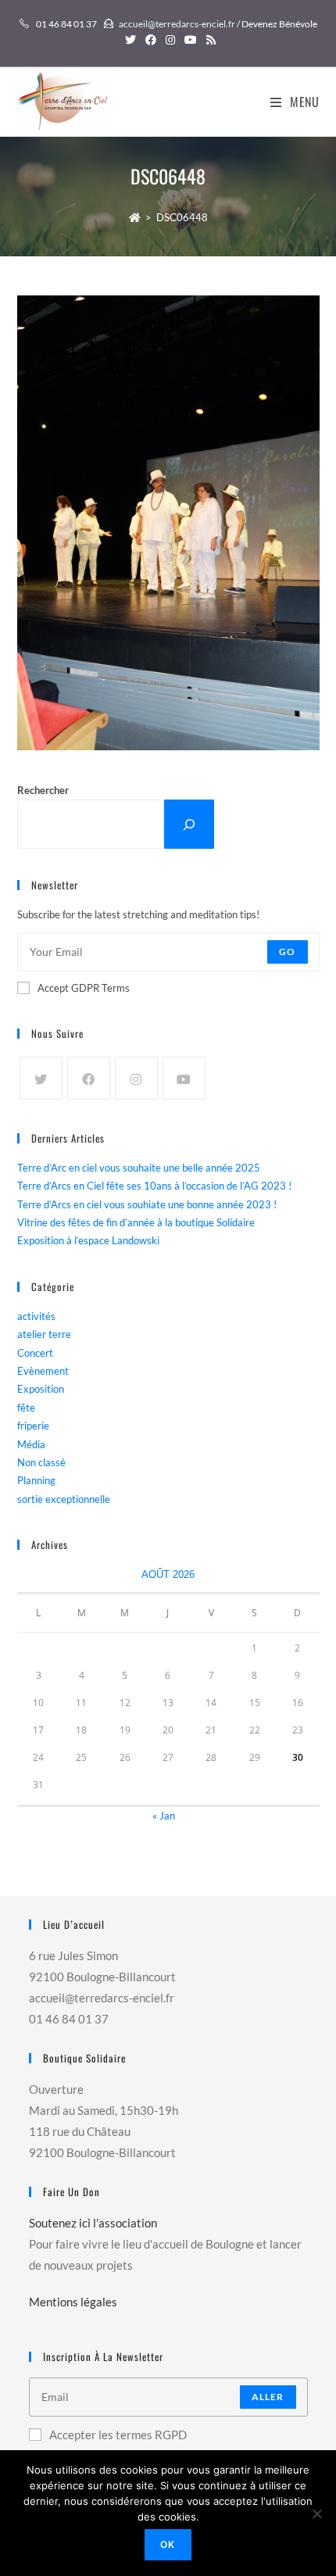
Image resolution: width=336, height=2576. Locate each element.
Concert (35, 1353)
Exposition (41, 1389)
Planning (36, 1480)
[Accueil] (135, 217)
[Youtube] (184, 1078)
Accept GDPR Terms (84, 988)
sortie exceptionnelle (64, 1499)
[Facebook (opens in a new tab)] (151, 40)
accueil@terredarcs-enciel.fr (177, 24)
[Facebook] (89, 1078)
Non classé (41, 1462)
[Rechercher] (189, 824)
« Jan (164, 1816)
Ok (168, 2544)
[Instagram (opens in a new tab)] (170, 40)
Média (31, 1444)
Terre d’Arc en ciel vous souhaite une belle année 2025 (139, 1168)
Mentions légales (73, 2302)
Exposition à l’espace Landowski (88, 1240)
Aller (268, 2397)
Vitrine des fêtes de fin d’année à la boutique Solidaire (136, 1222)
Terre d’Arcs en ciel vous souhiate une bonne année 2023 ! (147, 1204)
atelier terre (44, 1334)
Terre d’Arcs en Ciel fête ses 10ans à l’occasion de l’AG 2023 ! (154, 1186)
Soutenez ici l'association (93, 2223)
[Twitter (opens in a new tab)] (130, 40)
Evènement (43, 1371)
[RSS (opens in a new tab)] (209, 40)
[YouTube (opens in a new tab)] (191, 40)
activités (36, 1316)
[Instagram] (136, 1078)
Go (287, 952)
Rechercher (43, 790)
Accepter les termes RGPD (118, 2435)
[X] (41, 1078)
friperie (33, 1426)
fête (26, 1408)
